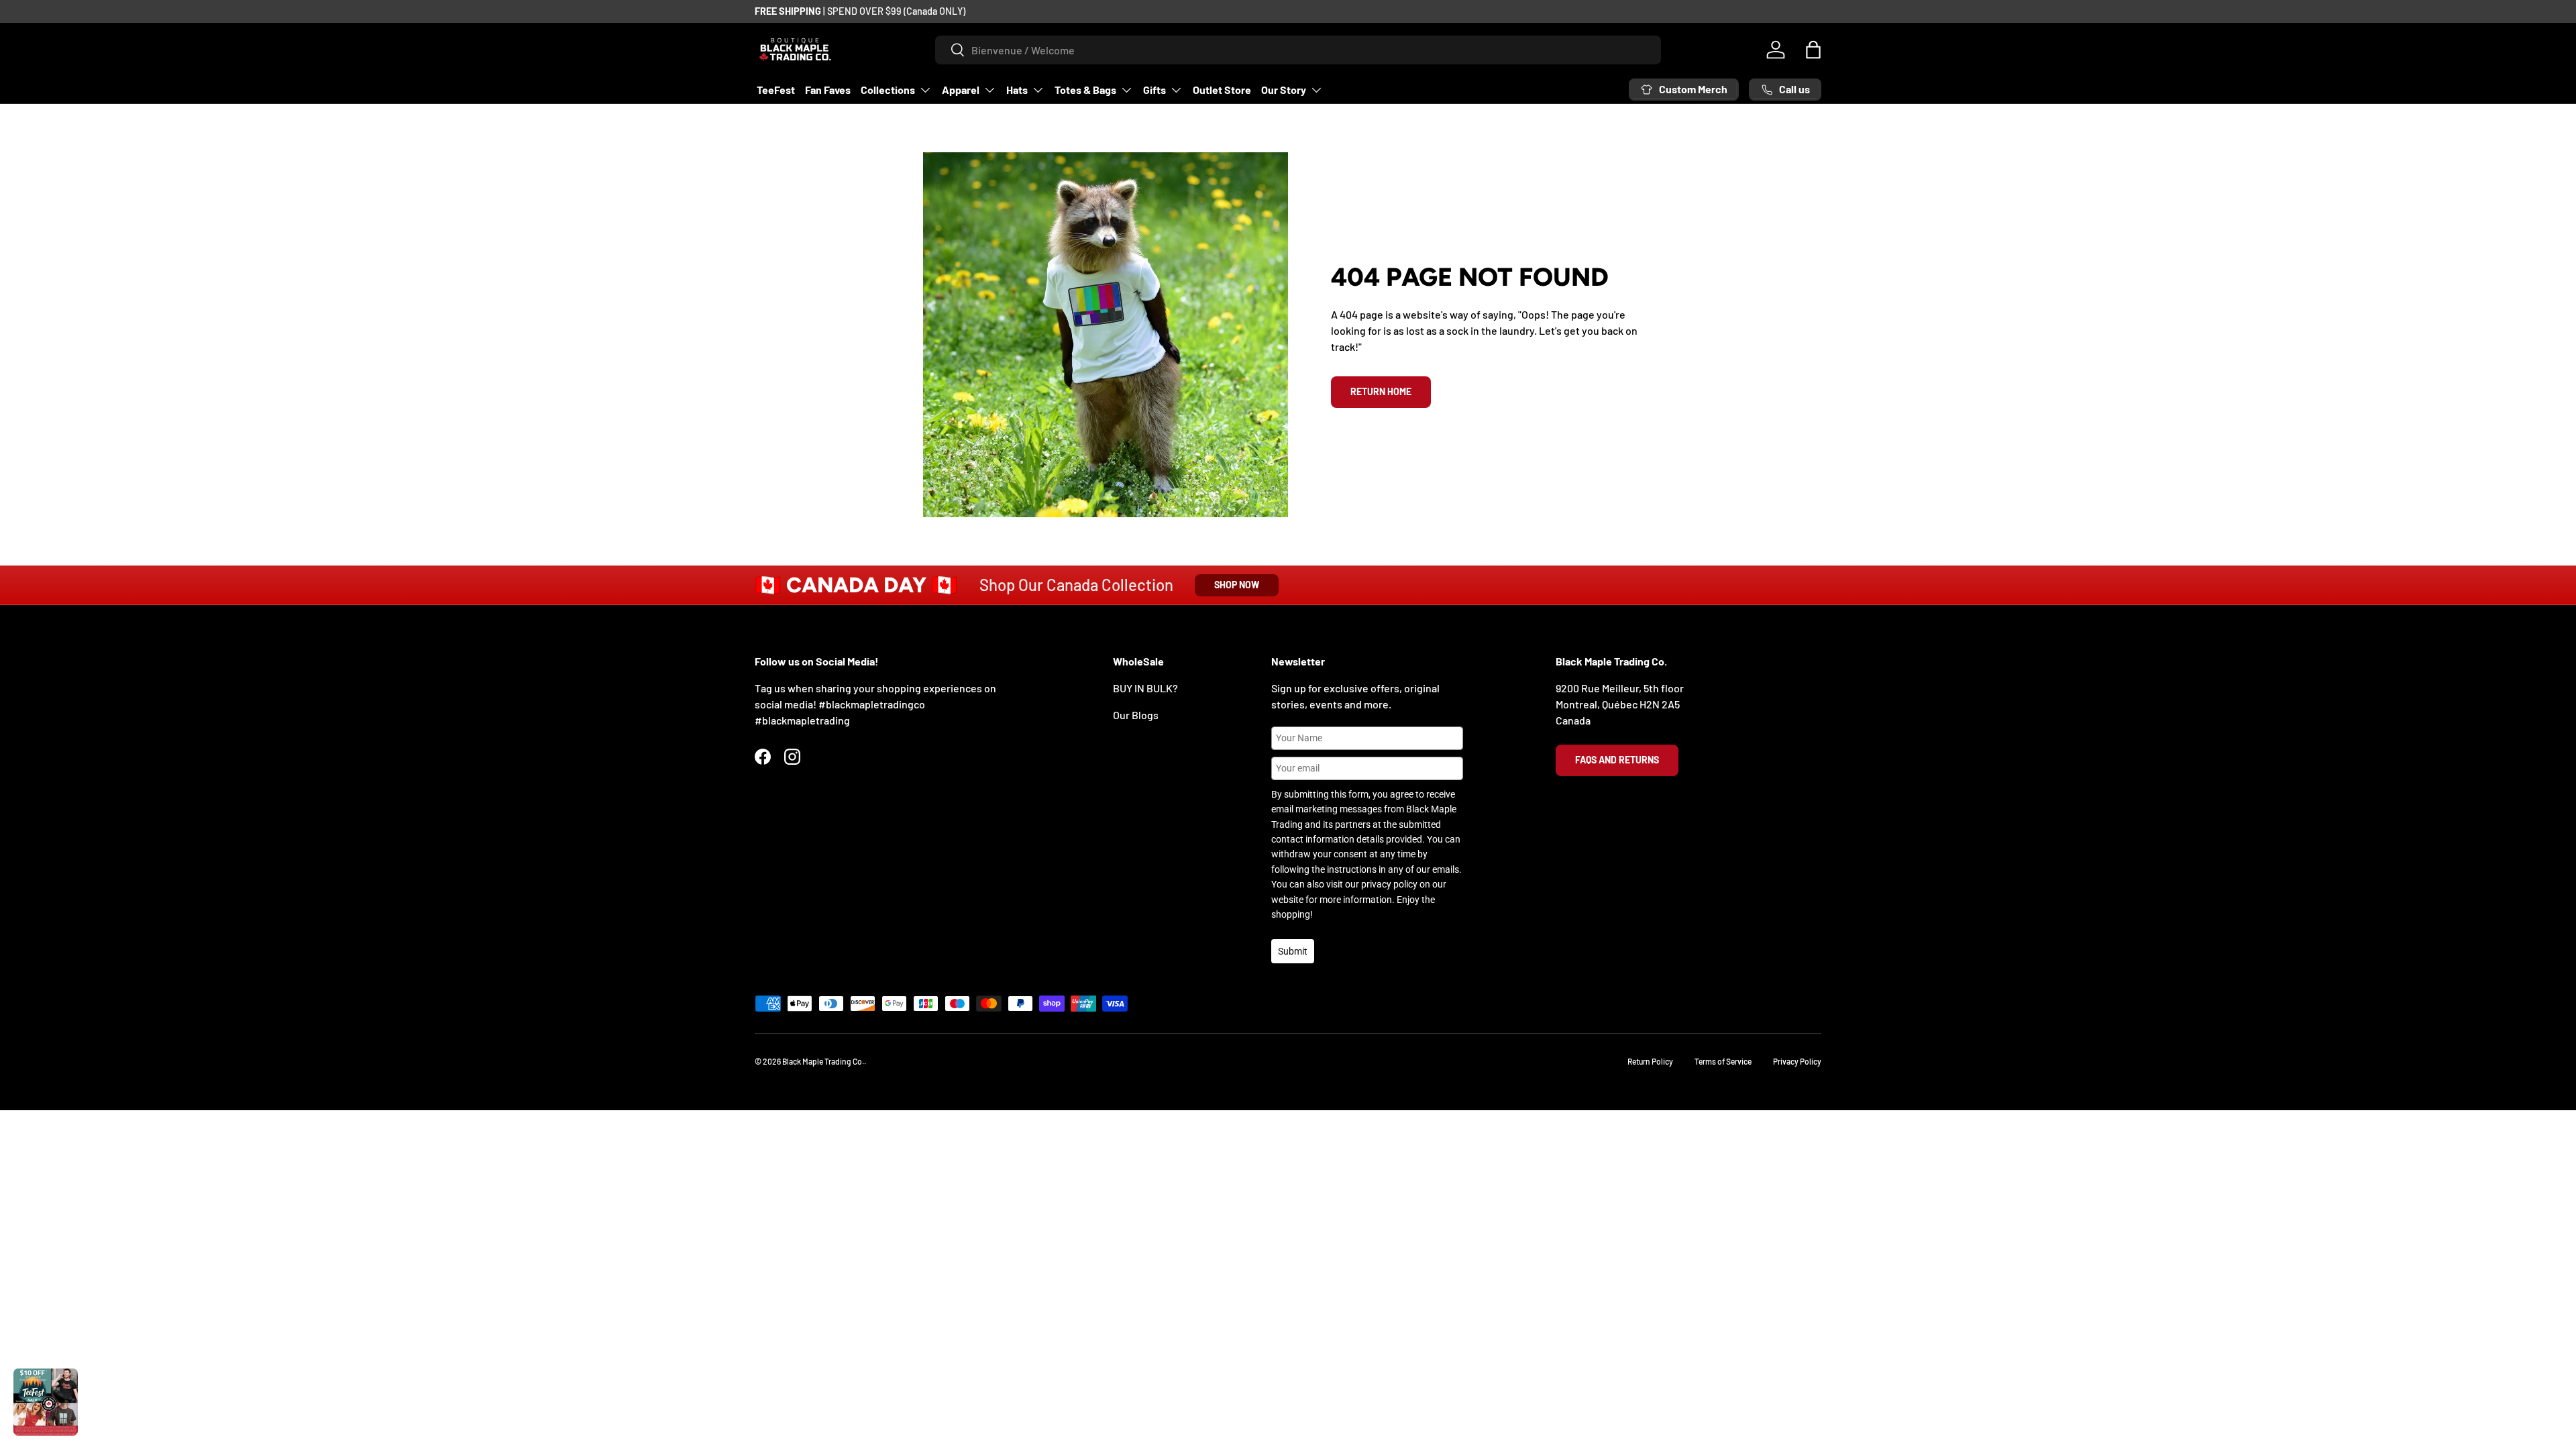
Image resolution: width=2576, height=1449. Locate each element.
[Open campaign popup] (46, 1402)
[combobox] (1298, 50)
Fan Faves (828, 90)
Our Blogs (1136, 715)
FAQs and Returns (1617, 760)
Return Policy (1650, 1061)
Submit (1293, 951)
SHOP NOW (1237, 585)
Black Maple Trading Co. (823, 1061)
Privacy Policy (1797, 1061)
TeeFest (776, 90)
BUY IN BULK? (1145, 688)
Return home (1381, 391)
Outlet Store (1222, 90)
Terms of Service (1723, 1061)
